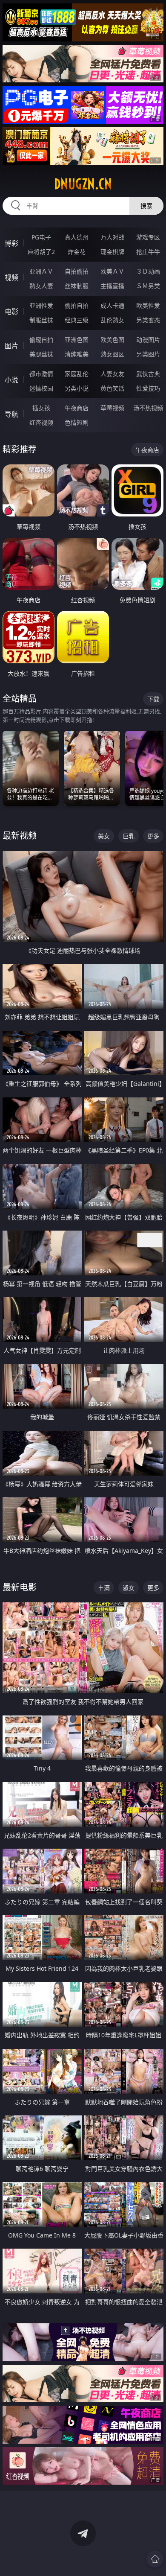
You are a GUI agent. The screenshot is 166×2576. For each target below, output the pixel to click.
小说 (11, 380)
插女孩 (41, 408)
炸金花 (77, 252)
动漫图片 (148, 340)
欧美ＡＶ (112, 271)
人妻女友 (112, 374)
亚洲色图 (77, 340)
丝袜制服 (77, 286)
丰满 (104, 1588)
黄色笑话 (112, 388)
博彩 (11, 243)
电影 (11, 312)
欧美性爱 (148, 305)
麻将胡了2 (41, 252)
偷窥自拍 (41, 340)
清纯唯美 (77, 354)
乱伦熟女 (112, 320)
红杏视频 (41, 422)
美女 (104, 836)
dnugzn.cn (83, 184)
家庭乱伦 (77, 374)
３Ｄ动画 (148, 271)
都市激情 (41, 374)
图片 (11, 346)
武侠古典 (148, 374)
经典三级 (77, 320)
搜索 (146, 206)
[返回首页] (155, 2559)
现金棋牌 (112, 252)
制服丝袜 (41, 320)
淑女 (129, 1588)
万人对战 (112, 237)
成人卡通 (112, 305)
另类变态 (148, 320)
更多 (153, 836)
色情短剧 (77, 422)
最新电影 (20, 1587)
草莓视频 (112, 408)
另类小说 (77, 388)
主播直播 (112, 286)
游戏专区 (148, 237)
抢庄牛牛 (148, 252)
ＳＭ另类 (148, 286)
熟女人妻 (41, 286)
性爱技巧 (148, 388)
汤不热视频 (148, 408)
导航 (11, 414)
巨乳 (129, 836)
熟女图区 (112, 354)
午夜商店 (77, 408)
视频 (11, 277)
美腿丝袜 (41, 354)
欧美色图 (112, 340)
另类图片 (148, 354)
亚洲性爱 (41, 305)
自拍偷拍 (77, 271)
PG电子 (41, 237)
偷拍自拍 (77, 305)
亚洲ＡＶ (41, 271)
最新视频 (20, 836)
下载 (153, 699)
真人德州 (77, 237)
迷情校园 (41, 388)
